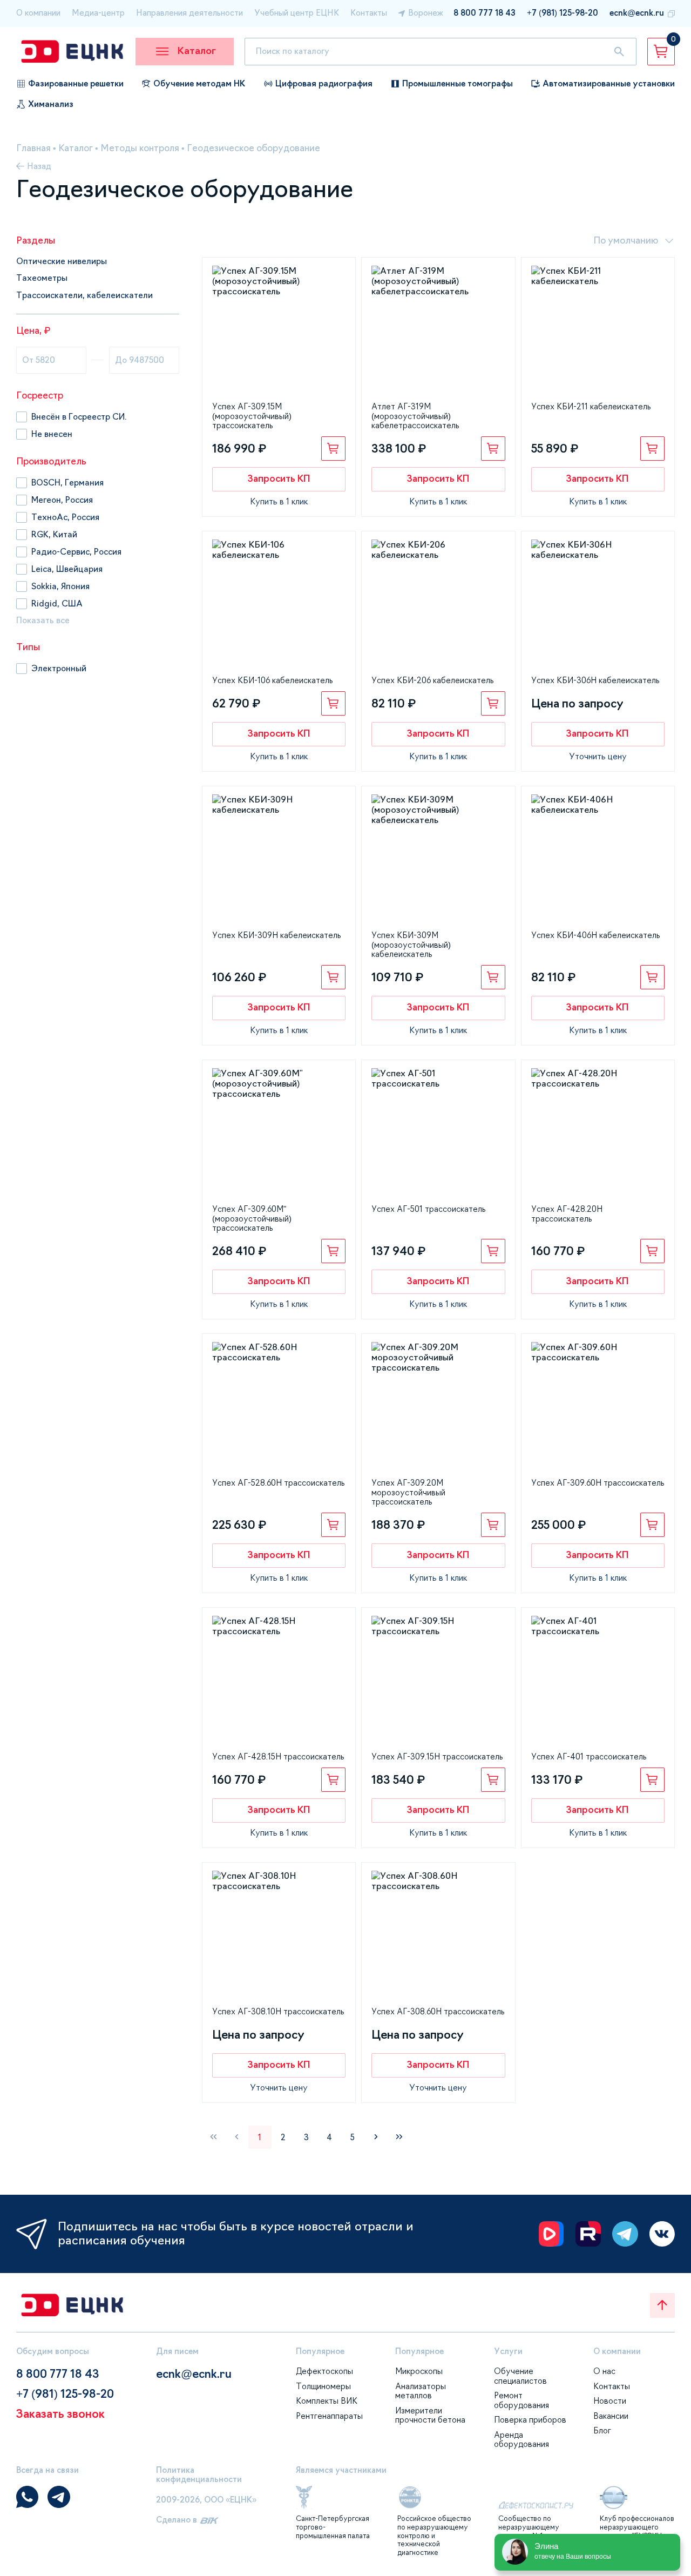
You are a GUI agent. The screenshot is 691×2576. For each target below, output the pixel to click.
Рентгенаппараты (329, 2416)
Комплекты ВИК (327, 2401)
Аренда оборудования (521, 2440)
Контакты (369, 13)
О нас (604, 2371)
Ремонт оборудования (521, 2400)
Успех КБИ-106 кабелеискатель (272, 680)
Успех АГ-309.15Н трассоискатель (437, 1757)
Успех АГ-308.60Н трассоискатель (438, 2012)
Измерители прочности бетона (430, 2416)
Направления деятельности (189, 13)
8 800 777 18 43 (485, 13)
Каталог (76, 148)
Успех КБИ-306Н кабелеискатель (595, 680)
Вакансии (611, 2416)
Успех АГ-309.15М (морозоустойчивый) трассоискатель (252, 416)
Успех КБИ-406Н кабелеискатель (595, 935)
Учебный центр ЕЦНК (297, 13)
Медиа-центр (98, 13)
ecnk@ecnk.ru (637, 13)
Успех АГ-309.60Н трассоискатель (598, 1483)
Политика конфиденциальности (199, 2475)
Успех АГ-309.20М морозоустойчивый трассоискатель (408, 1492)
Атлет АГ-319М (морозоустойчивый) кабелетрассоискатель (415, 416)
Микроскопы (419, 2371)
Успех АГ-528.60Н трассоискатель (278, 1483)
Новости (610, 2401)
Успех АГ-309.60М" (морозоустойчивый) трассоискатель (252, 1219)
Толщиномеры (323, 2386)
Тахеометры (42, 278)
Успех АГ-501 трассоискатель (428, 1209)
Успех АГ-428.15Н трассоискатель (278, 1757)
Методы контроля (140, 148)
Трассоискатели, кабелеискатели (84, 295)
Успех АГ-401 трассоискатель (589, 1757)
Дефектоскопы (324, 2371)
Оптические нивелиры (62, 261)
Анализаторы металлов (421, 2391)
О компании (38, 13)
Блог (602, 2431)
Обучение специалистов (520, 2376)
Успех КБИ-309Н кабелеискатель (276, 935)
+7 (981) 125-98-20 (563, 13)
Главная (33, 148)
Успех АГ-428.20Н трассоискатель (567, 1214)
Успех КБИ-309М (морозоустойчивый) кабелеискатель (411, 945)
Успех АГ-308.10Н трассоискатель (278, 2012)
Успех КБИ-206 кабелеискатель (432, 680)
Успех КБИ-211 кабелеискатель (591, 407)
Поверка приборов (530, 2420)
